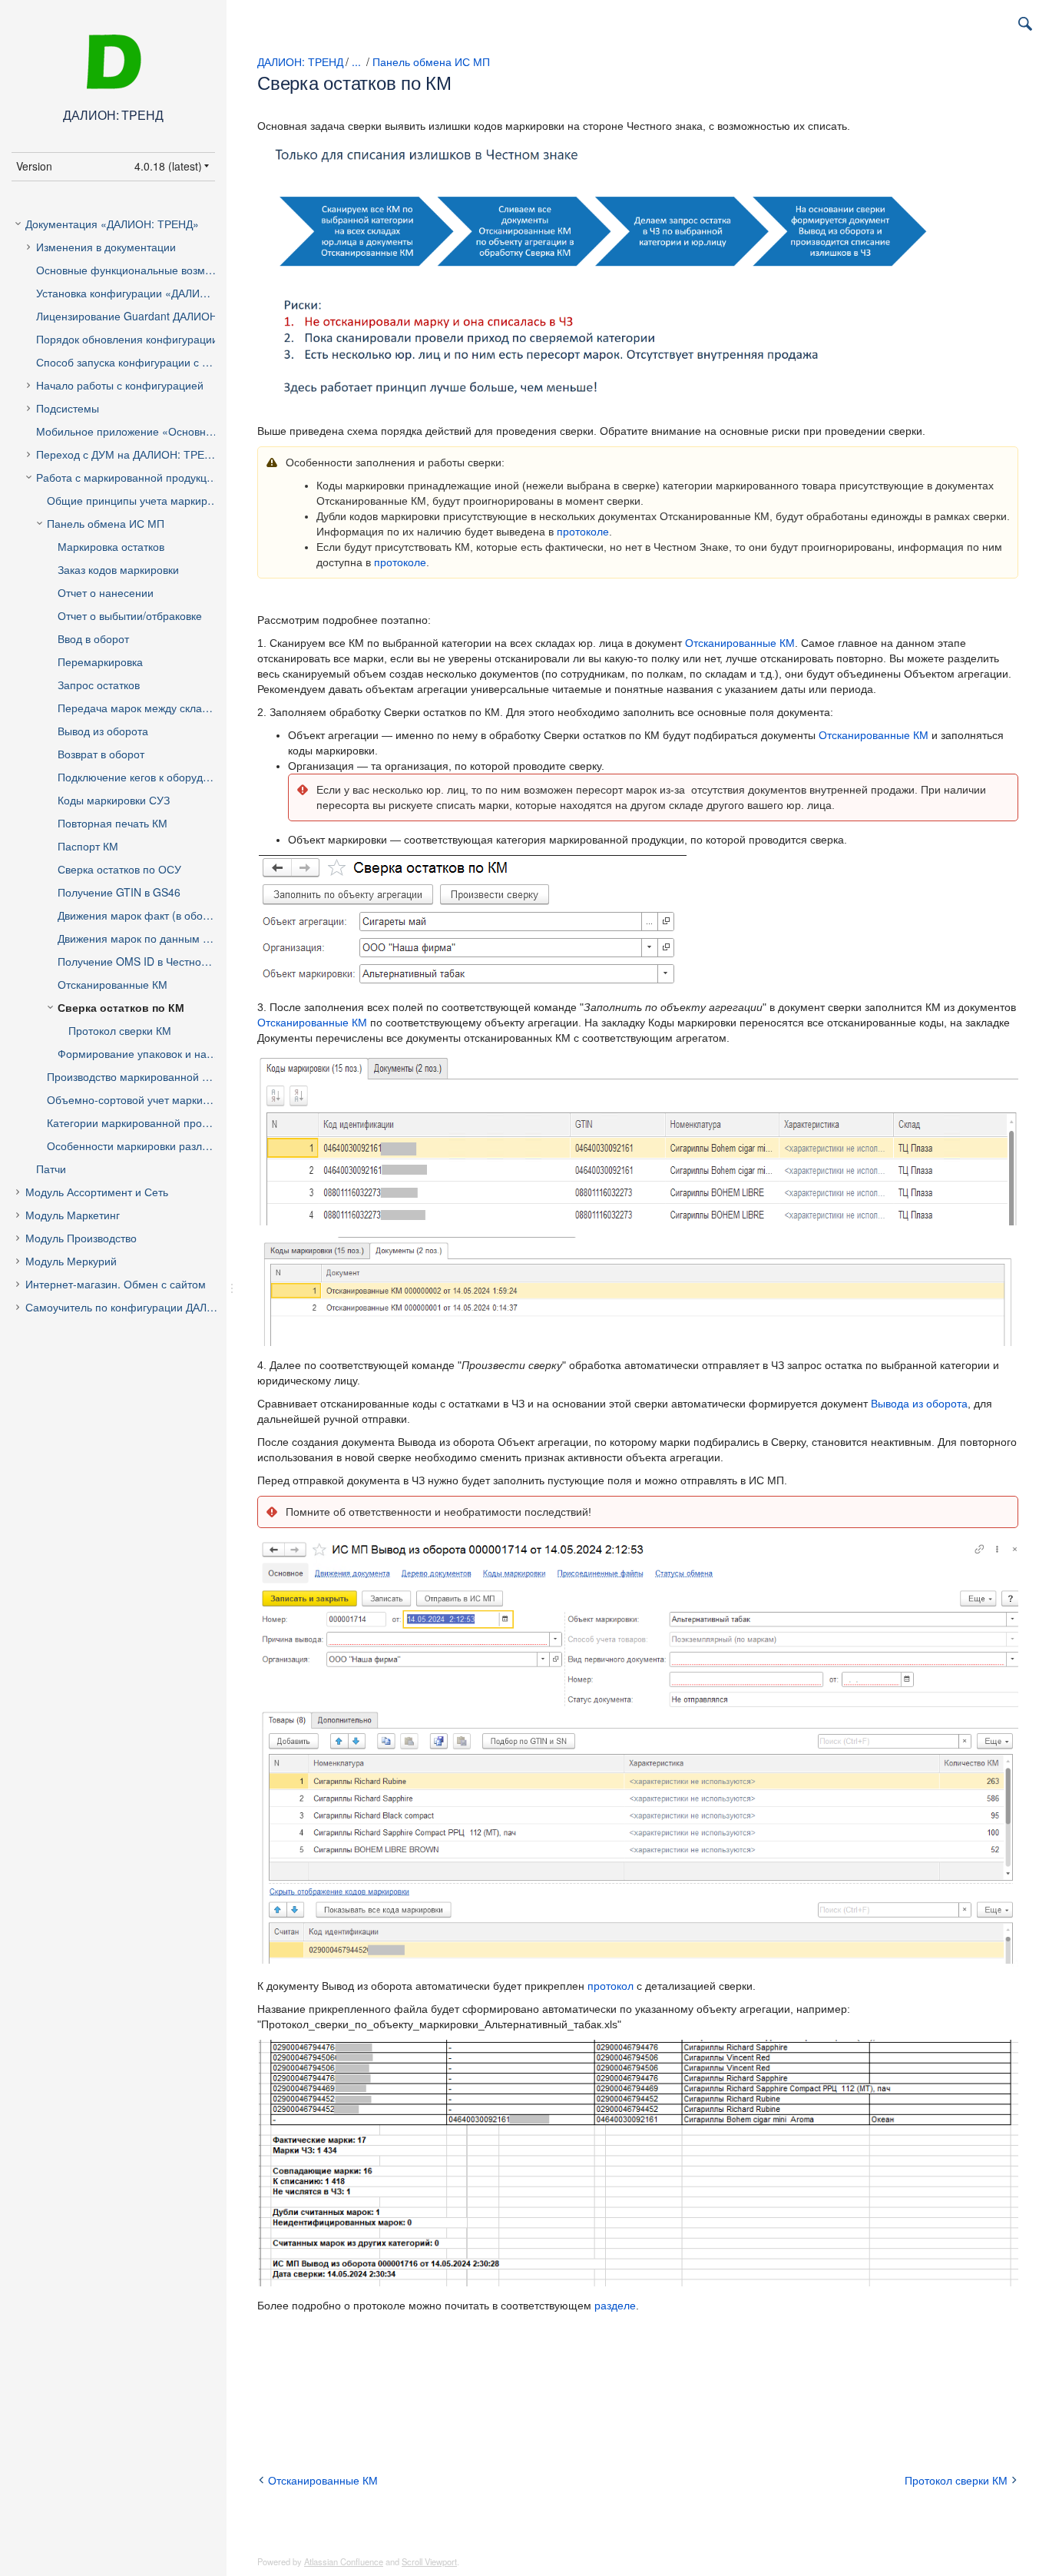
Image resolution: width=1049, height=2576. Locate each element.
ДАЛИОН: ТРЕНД (300, 61)
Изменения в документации (106, 247)
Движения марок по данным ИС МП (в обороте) (150, 938)
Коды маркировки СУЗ (114, 800)
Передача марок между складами (143, 708)
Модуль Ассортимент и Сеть (97, 1192)
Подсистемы (68, 408)
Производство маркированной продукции (145, 1076)
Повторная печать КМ (113, 823)
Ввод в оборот (93, 638)
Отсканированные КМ (113, 984)
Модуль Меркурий (71, 1261)
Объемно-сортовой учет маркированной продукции (145, 1099)
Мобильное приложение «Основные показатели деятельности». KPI (139, 431)
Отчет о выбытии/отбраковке (130, 615)
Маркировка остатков (111, 546)
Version (34, 166)
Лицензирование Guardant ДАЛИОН (127, 316)
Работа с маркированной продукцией (131, 477)
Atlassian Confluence (344, 2561)
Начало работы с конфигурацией (120, 385)
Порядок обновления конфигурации (127, 339)
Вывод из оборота (103, 731)
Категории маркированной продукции (142, 1122)
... (356, 61)
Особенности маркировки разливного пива (145, 1145)
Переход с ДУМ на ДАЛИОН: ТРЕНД (127, 454)
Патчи (51, 1169)
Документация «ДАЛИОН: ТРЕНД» (112, 224)
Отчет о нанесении (106, 592)
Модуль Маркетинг (73, 1215)
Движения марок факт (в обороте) (144, 915)
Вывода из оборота (919, 1404)
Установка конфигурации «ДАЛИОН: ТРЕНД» (139, 293)
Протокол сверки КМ (120, 1030)
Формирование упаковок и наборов (147, 1053)
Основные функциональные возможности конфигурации (139, 270)
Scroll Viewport (429, 2561)
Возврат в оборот (101, 754)
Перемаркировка (100, 661)
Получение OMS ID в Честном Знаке (149, 961)
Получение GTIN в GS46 (119, 892)
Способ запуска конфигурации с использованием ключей (139, 362)
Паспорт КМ (88, 846)
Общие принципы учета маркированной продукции (145, 500)
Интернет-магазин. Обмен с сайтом (116, 1284)
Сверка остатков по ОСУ (119, 869)
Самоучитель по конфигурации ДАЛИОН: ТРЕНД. (134, 1307)
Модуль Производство (81, 1238)
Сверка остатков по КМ (121, 1007)
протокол (611, 1986)
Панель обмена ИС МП (106, 523)
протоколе (583, 532)
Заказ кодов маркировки (118, 569)
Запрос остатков (99, 685)
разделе (615, 2306)
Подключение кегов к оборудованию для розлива (150, 777)
